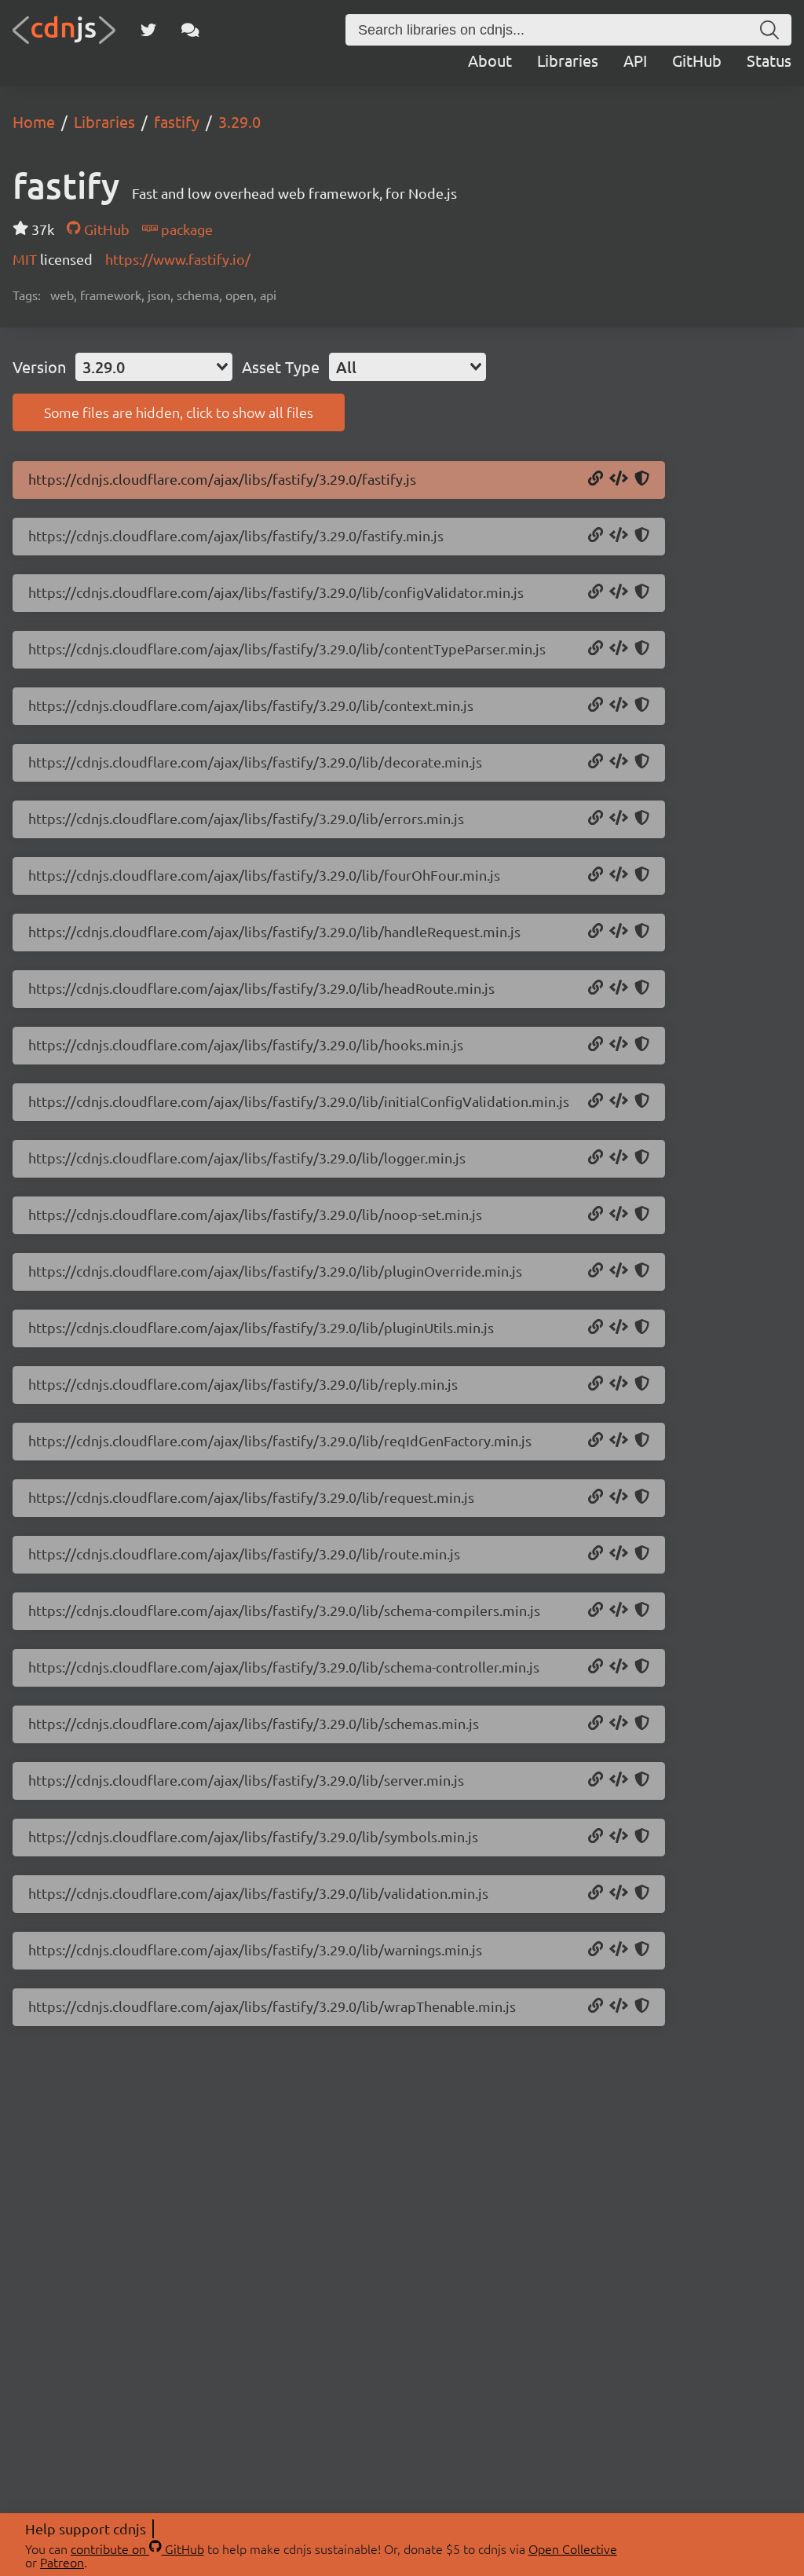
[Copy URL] (596, 479)
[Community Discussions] (190, 30)
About (490, 60)
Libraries (568, 60)
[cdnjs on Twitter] (148, 30)
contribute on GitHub (137, 2549)
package (185, 229)
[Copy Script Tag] (619, 479)
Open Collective (573, 2549)
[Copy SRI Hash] (642, 479)
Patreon (62, 2562)
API (635, 60)
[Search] (769, 30)
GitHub (697, 60)
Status (769, 60)
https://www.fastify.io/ (178, 259)
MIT (26, 259)
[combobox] (154, 367)
